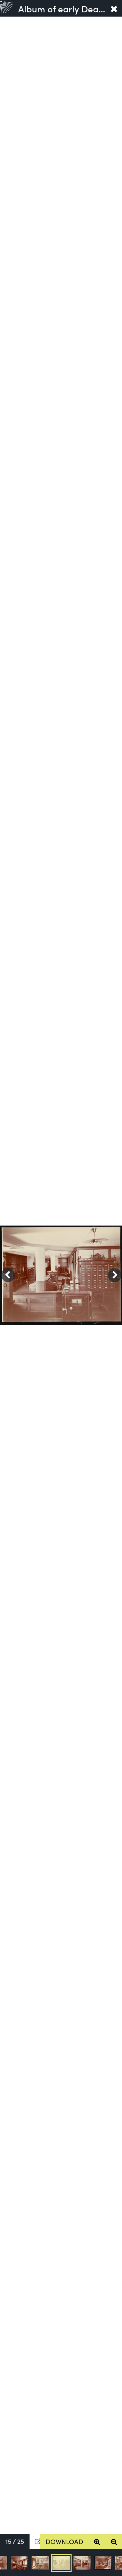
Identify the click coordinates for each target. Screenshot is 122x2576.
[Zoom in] (97, 2542)
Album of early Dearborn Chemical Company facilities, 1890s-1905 (62, 8)
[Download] (35, 2542)
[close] (114, 8)
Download (64, 2541)
